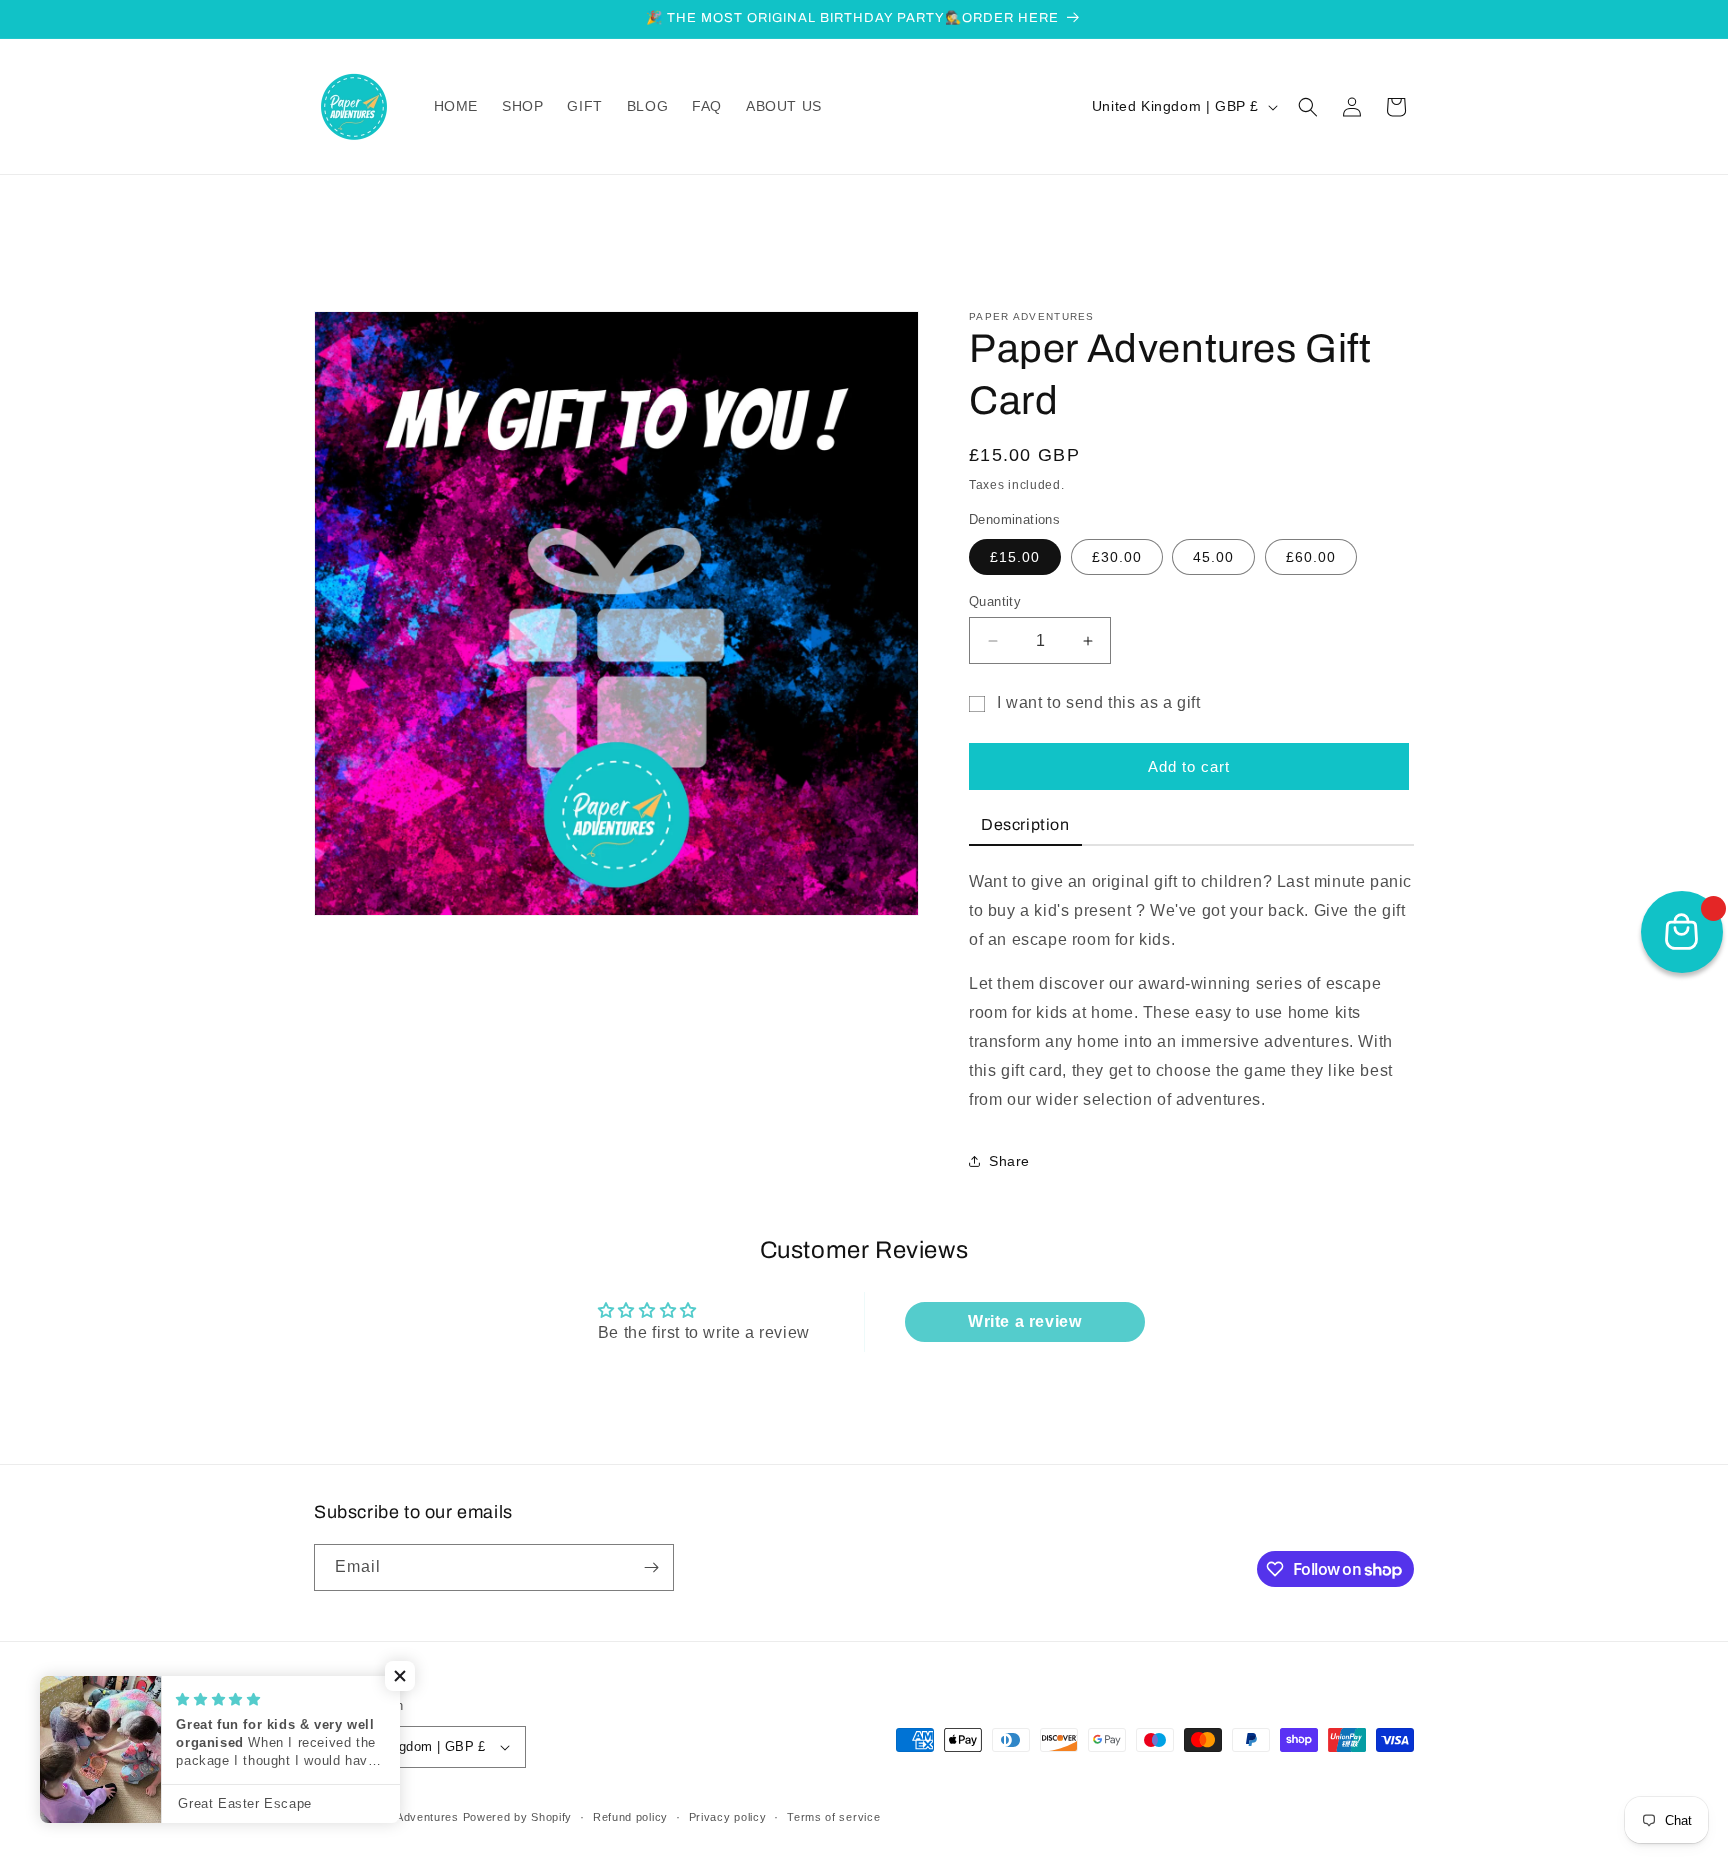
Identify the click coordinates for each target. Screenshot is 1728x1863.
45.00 (1213, 557)
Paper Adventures (410, 1817)
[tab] (1025, 826)
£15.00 (1015, 557)
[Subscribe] (651, 1567)
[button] (1308, 107)
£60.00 (1311, 557)
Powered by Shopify (518, 1817)
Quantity (995, 601)
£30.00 (1117, 557)
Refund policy (630, 1817)
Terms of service (833, 1817)
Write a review (1024, 1321)
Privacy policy (728, 1817)
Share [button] (1009, 1161)
